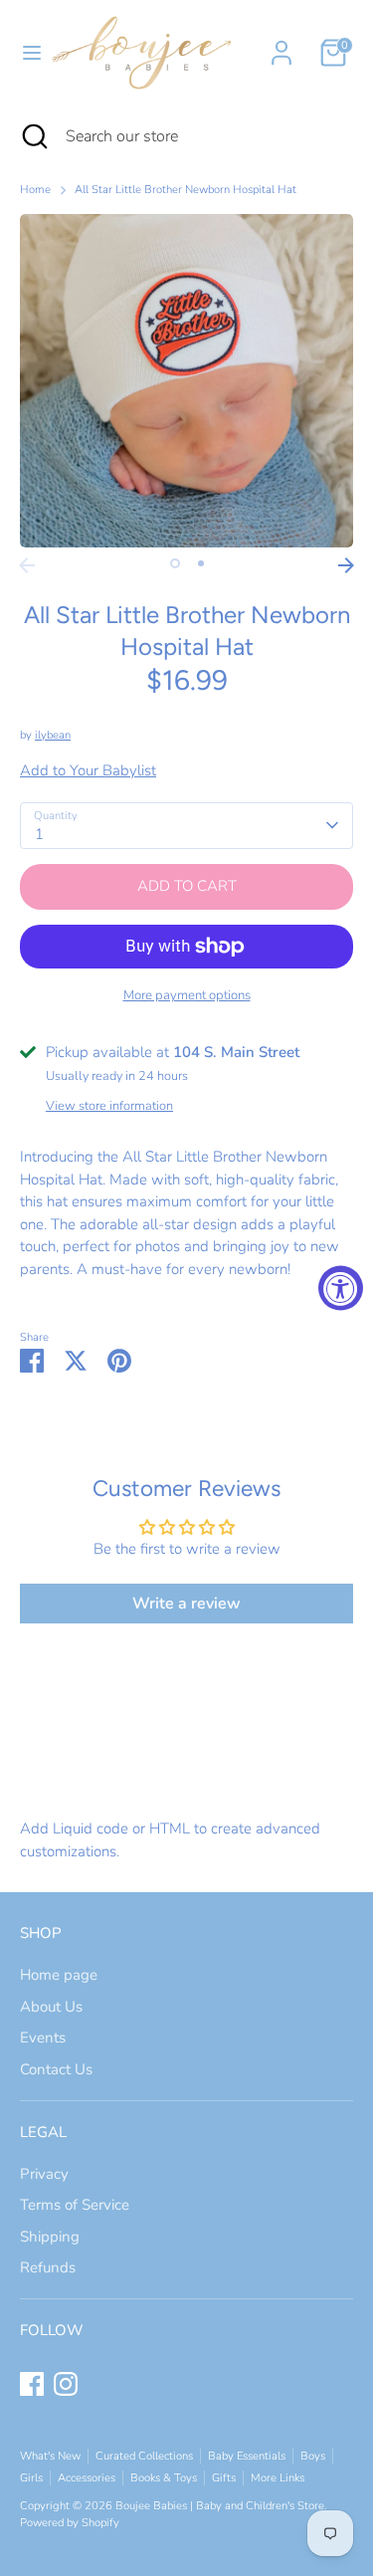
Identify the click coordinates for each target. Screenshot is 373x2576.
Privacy (44, 2174)
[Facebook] (32, 2384)
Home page (59, 1975)
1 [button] (175, 563)
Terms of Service (75, 2205)
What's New (50, 2456)
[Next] (346, 565)
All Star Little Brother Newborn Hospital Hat (186, 190)
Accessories (87, 2478)
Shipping (50, 2237)
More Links (278, 2478)
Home (35, 190)
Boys (313, 2456)
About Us (51, 2007)
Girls (31, 2478)
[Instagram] (66, 2384)
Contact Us (56, 2069)
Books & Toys (164, 2478)
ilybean (53, 735)
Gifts (224, 2478)
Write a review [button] (186, 1604)
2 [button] (201, 563)
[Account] (281, 44)
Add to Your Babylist (88, 770)
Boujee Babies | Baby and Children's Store (220, 2506)
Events (43, 2038)
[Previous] (27, 565)
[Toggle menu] (24, 53)
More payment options (187, 995)
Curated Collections (144, 2456)
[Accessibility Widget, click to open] (341, 1288)
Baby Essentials (247, 2456)
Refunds (48, 2267)
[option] (186, 381)
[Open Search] (33, 136)
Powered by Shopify (70, 2523)
